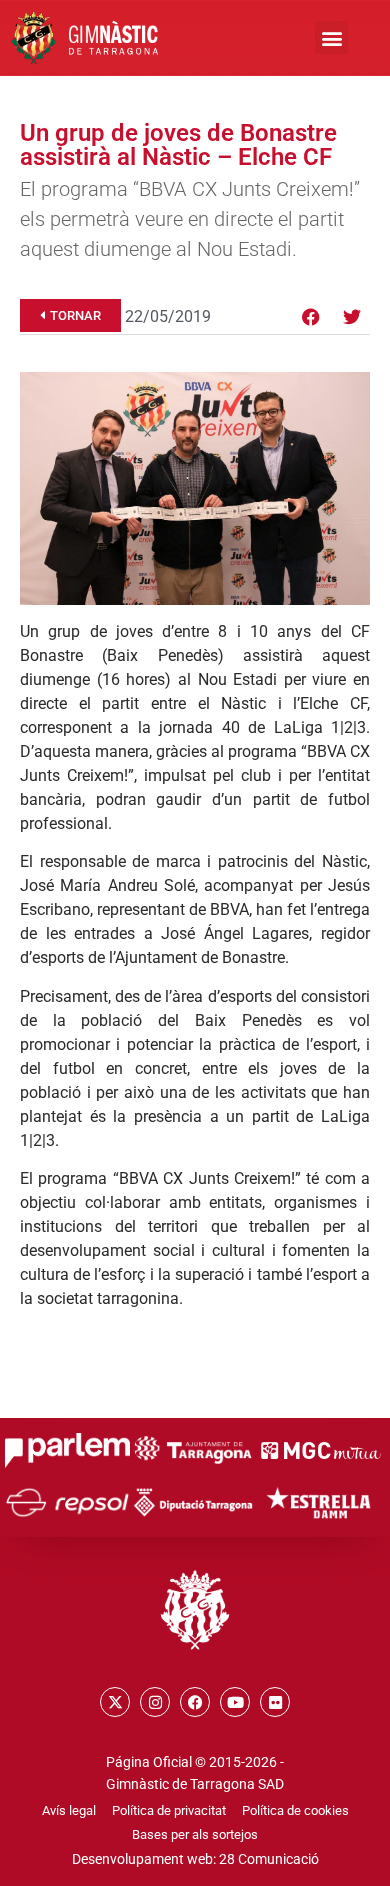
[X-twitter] (115, 1702)
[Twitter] (352, 317)
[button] (331, 37)
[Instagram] (155, 1702)
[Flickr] (275, 1702)
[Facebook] (311, 317)
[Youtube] (235, 1702)
